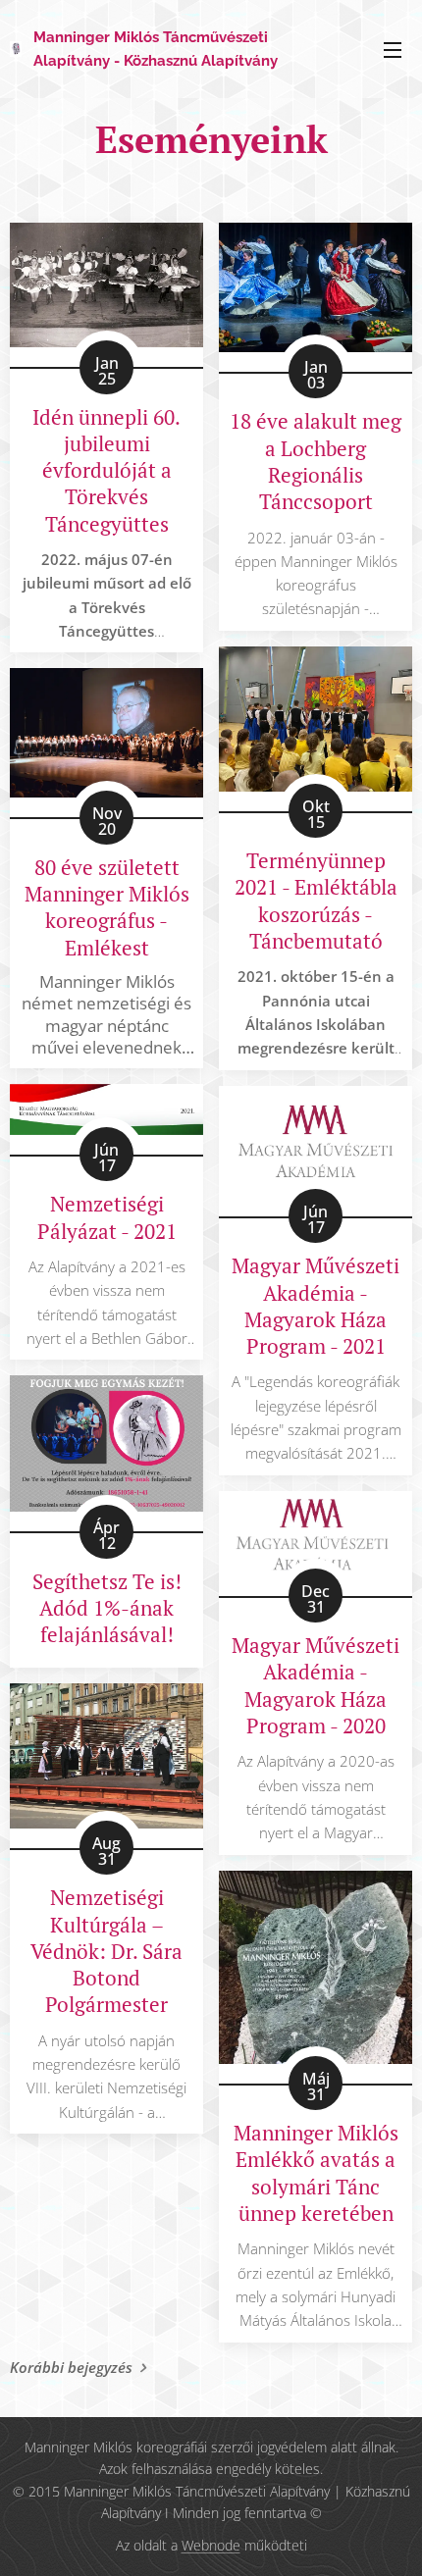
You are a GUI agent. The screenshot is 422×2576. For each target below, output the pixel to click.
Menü (393, 49)
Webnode (211, 2545)
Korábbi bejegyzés (71, 2367)
